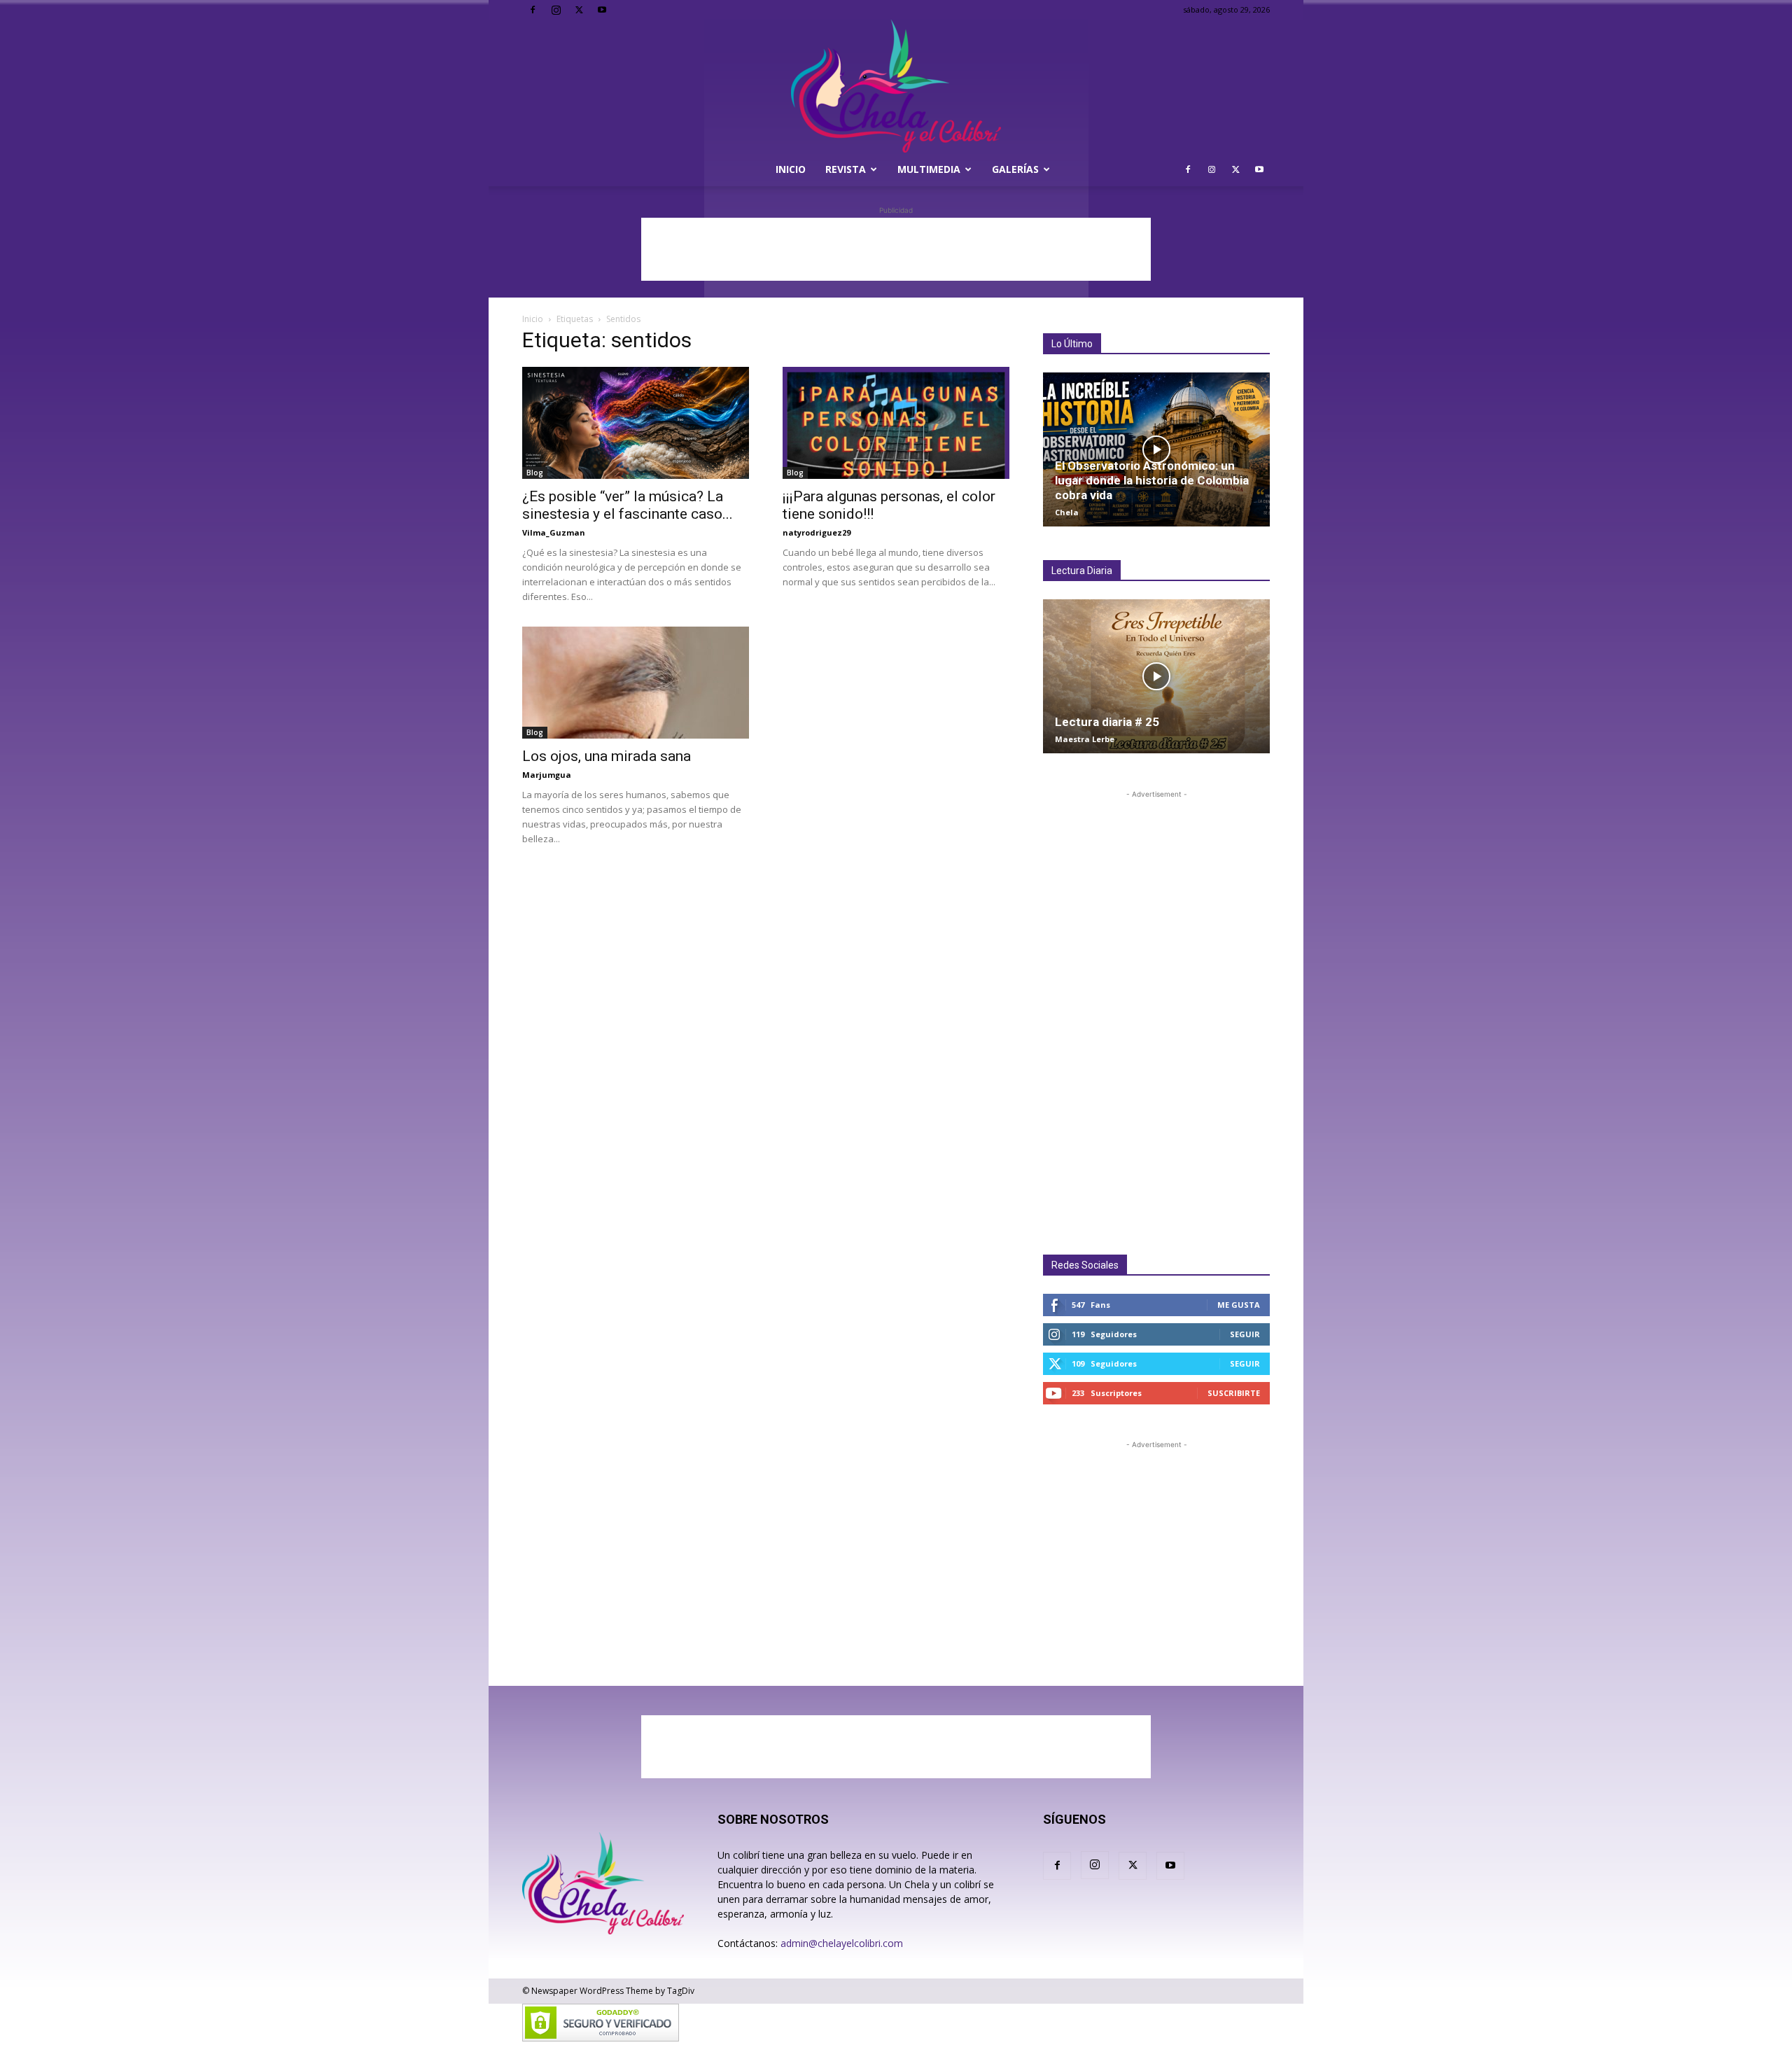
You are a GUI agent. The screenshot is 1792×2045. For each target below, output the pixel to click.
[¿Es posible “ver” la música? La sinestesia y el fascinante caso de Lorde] (636, 423)
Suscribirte (1234, 1393)
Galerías (1015, 169)
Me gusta (1239, 1305)
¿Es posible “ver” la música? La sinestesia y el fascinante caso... (628, 505)
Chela (1067, 512)
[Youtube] (602, 10)
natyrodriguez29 (817, 532)
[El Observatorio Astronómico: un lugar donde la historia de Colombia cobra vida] (1156, 449)
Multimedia (929, 169)
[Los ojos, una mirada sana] (636, 683)
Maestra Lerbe (1085, 739)
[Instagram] (556, 10)
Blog (535, 473)
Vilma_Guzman (554, 532)
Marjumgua (547, 775)
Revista (846, 169)
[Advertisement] (896, 249)
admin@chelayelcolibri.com (842, 1943)
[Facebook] (533, 10)
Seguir (1245, 1334)
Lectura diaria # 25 (1107, 722)
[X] (579, 10)
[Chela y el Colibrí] (896, 86)
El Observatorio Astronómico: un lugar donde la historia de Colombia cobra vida (1152, 480)
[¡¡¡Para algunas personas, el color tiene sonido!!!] (896, 423)
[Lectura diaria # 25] (1156, 676)
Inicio (791, 169)
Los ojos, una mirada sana (607, 756)
